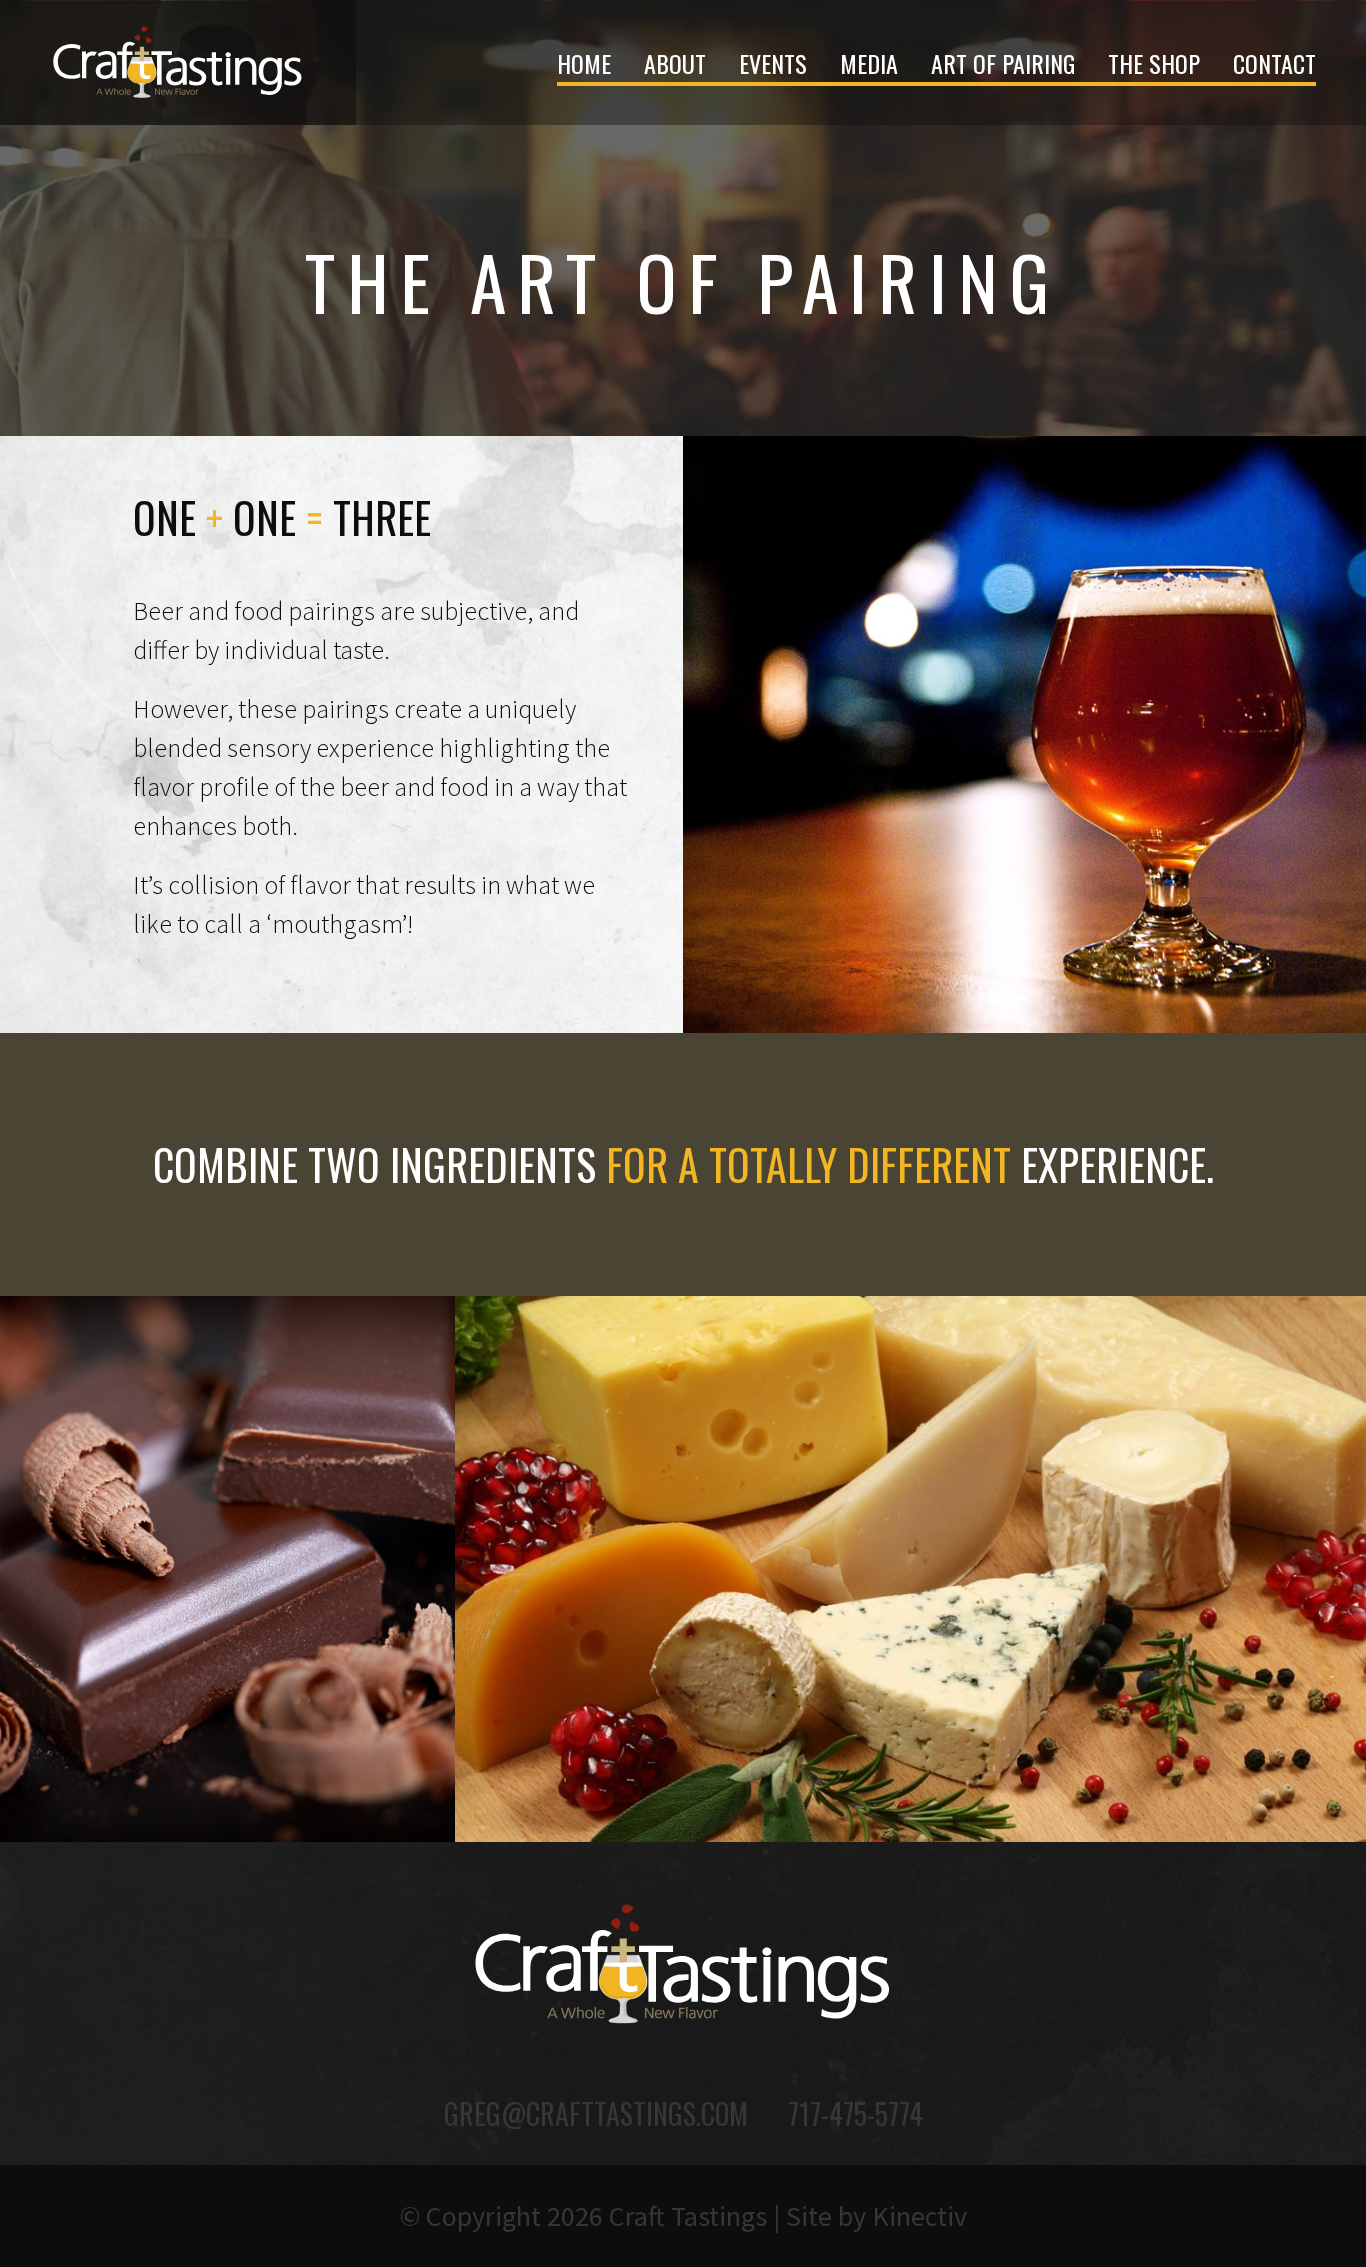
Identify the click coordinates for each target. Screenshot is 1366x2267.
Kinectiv (919, 2216)
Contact (1274, 63)
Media (869, 63)
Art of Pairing (1003, 63)
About (675, 63)
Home (584, 63)
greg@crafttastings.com (596, 2113)
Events (773, 63)
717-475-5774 (855, 2113)
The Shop (1154, 63)
